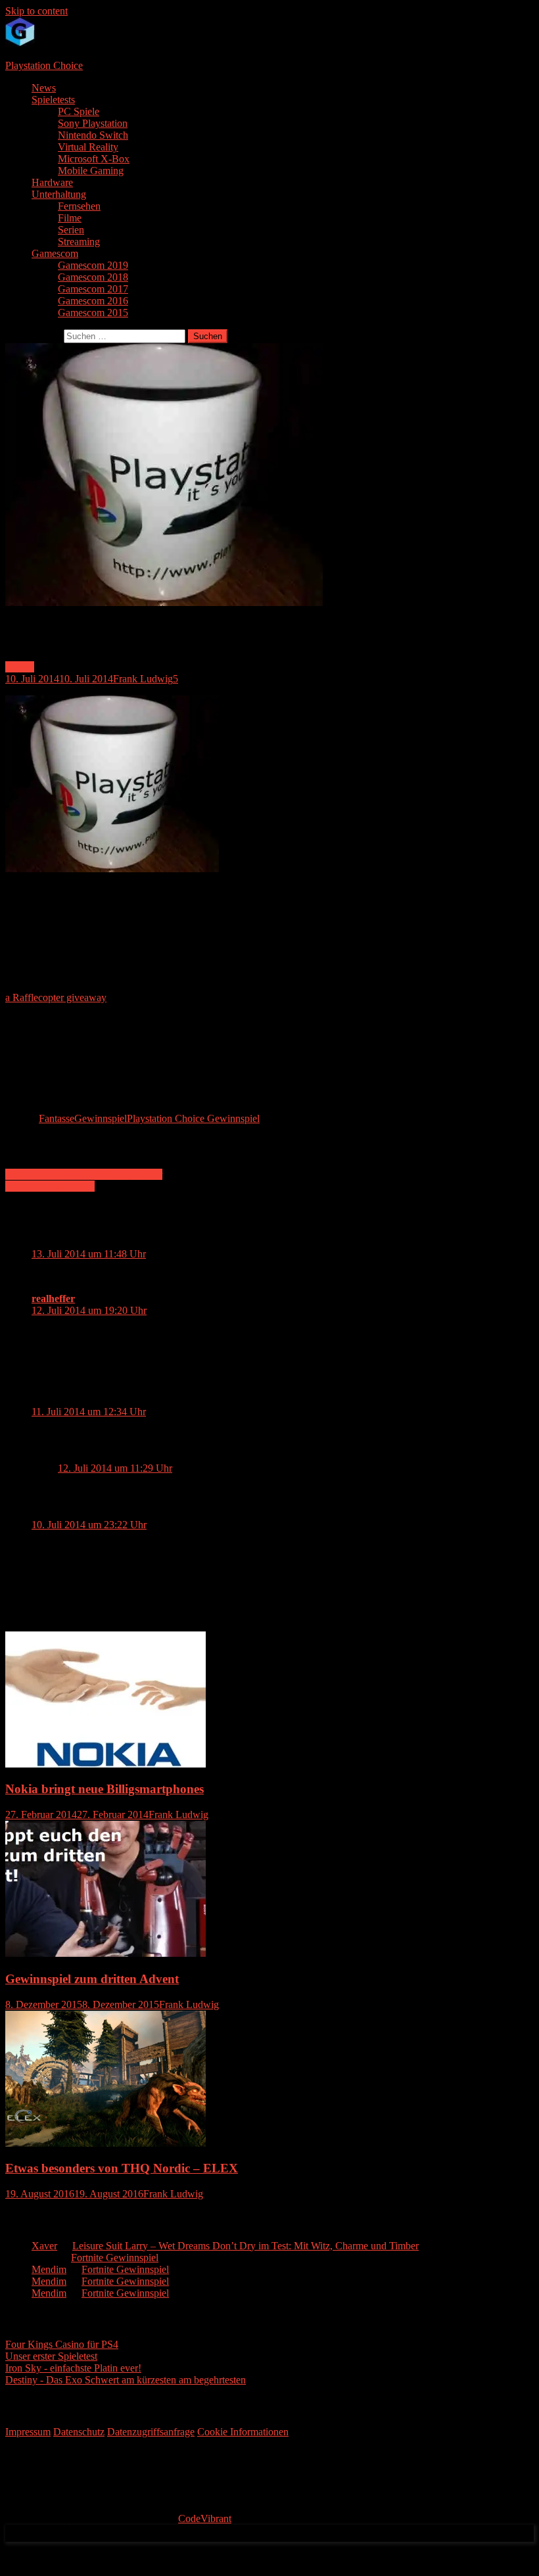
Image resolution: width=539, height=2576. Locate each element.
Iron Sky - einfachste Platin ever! (73, 2368)
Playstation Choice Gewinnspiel (193, 1118)
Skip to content (36, 11)
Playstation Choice (44, 65)
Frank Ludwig (143, 679)
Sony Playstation (93, 123)
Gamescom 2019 (93, 265)
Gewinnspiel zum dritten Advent (92, 1979)
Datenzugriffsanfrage (151, 2432)
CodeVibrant (205, 2518)
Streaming (79, 242)
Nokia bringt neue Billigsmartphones (105, 1789)
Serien (71, 230)
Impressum (28, 2432)
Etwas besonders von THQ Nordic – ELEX (122, 2168)
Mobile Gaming (91, 171)
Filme (70, 218)
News (44, 88)
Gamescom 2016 (93, 301)
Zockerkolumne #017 (50, 1186)
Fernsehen (79, 206)
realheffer (53, 1299)
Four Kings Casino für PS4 (62, 2344)
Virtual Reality (88, 147)
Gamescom (55, 253)
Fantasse (57, 1118)
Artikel (20, 667)
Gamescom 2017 (93, 289)
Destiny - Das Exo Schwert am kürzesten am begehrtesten (126, 2380)
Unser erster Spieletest (51, 2356)
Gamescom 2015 (93, 313)
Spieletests (53, 100)
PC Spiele (79, 111)
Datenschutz (79, 2432)
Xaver (44, 2246)
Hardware (52, 182)
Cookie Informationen (243, 2432)
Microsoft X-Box (94, 159)
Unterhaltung (59, 194)
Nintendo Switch (93, 135)
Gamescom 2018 (93, 277)
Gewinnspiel (101, 1118)
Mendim (49, 2269)
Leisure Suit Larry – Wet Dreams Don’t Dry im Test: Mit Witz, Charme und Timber (246, 2246)
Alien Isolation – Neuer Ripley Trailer (84, 1174)
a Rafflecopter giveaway (56, 997)
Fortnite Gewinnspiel (115, 2258)
